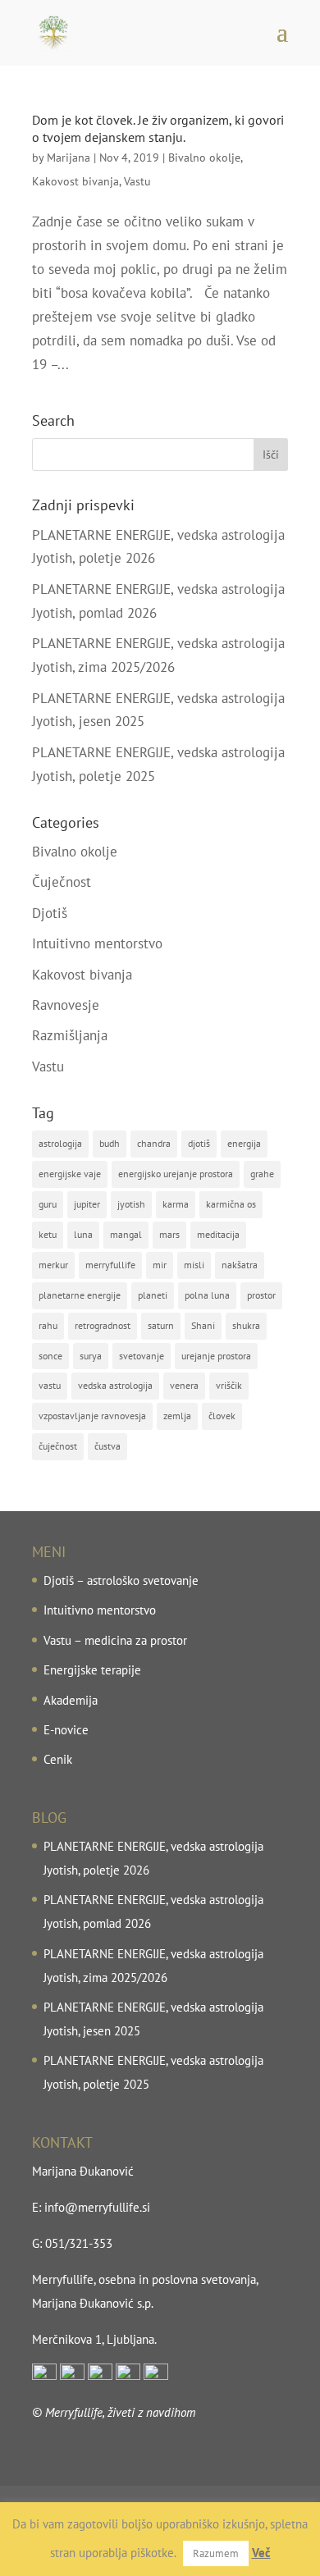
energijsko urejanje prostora (176, 1174)
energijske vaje (70, 1174)
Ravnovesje (66, 1005)
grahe (262, 1174)
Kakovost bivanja (75, 181)
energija (244, 1143)
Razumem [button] (216, 2553)
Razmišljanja (70, 1035)
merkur (53, 1265)
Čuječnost (62, 882)
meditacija (218, 1234)
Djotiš (50, 913)
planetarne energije (80, 1295)
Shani (203, 1325)
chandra (154, 1143)
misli (194, 1265)
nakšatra (240, 1265)
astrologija (60, 1143)
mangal (126, 1234)
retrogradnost (103, 1325)
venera (184, 1385)
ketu (48, 1234)
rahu (48, 1325)
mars (169, 1234)
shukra (246, 1325)
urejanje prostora (216, 1356)
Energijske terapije (92, 1670)
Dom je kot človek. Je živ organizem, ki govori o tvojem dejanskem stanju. (158, 128)
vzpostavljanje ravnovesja (92, 1416)
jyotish (131, 1204)
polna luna (207, 1295)
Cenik (58, 1759)
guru (48, 1204)
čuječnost (58, 1446)
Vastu (137, 181)
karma (176, 1204)
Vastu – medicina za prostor (115, 1640)
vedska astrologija (115, 1385)
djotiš (199, 1143)
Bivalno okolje (204, 158)
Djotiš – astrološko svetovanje (121, 1580)
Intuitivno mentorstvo (97, 943)
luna (83, 1234)
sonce (50, 1356)
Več (261, 2553)
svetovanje (142, 1356)
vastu (50, 1385)
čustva (107, 1446)
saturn (161, 1325)
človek (222, 1416)
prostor (261, 1295)
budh (110, 1143)
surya (91, 1356)
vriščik (229, 1385)
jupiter (87, 1204)
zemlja (177, 1416)
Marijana (69, 158)
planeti (153, 1295)
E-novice (66, 1730)
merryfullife (110, 1265)
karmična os (231, 1204)
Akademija (71, 1700)
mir (160, 1265)
